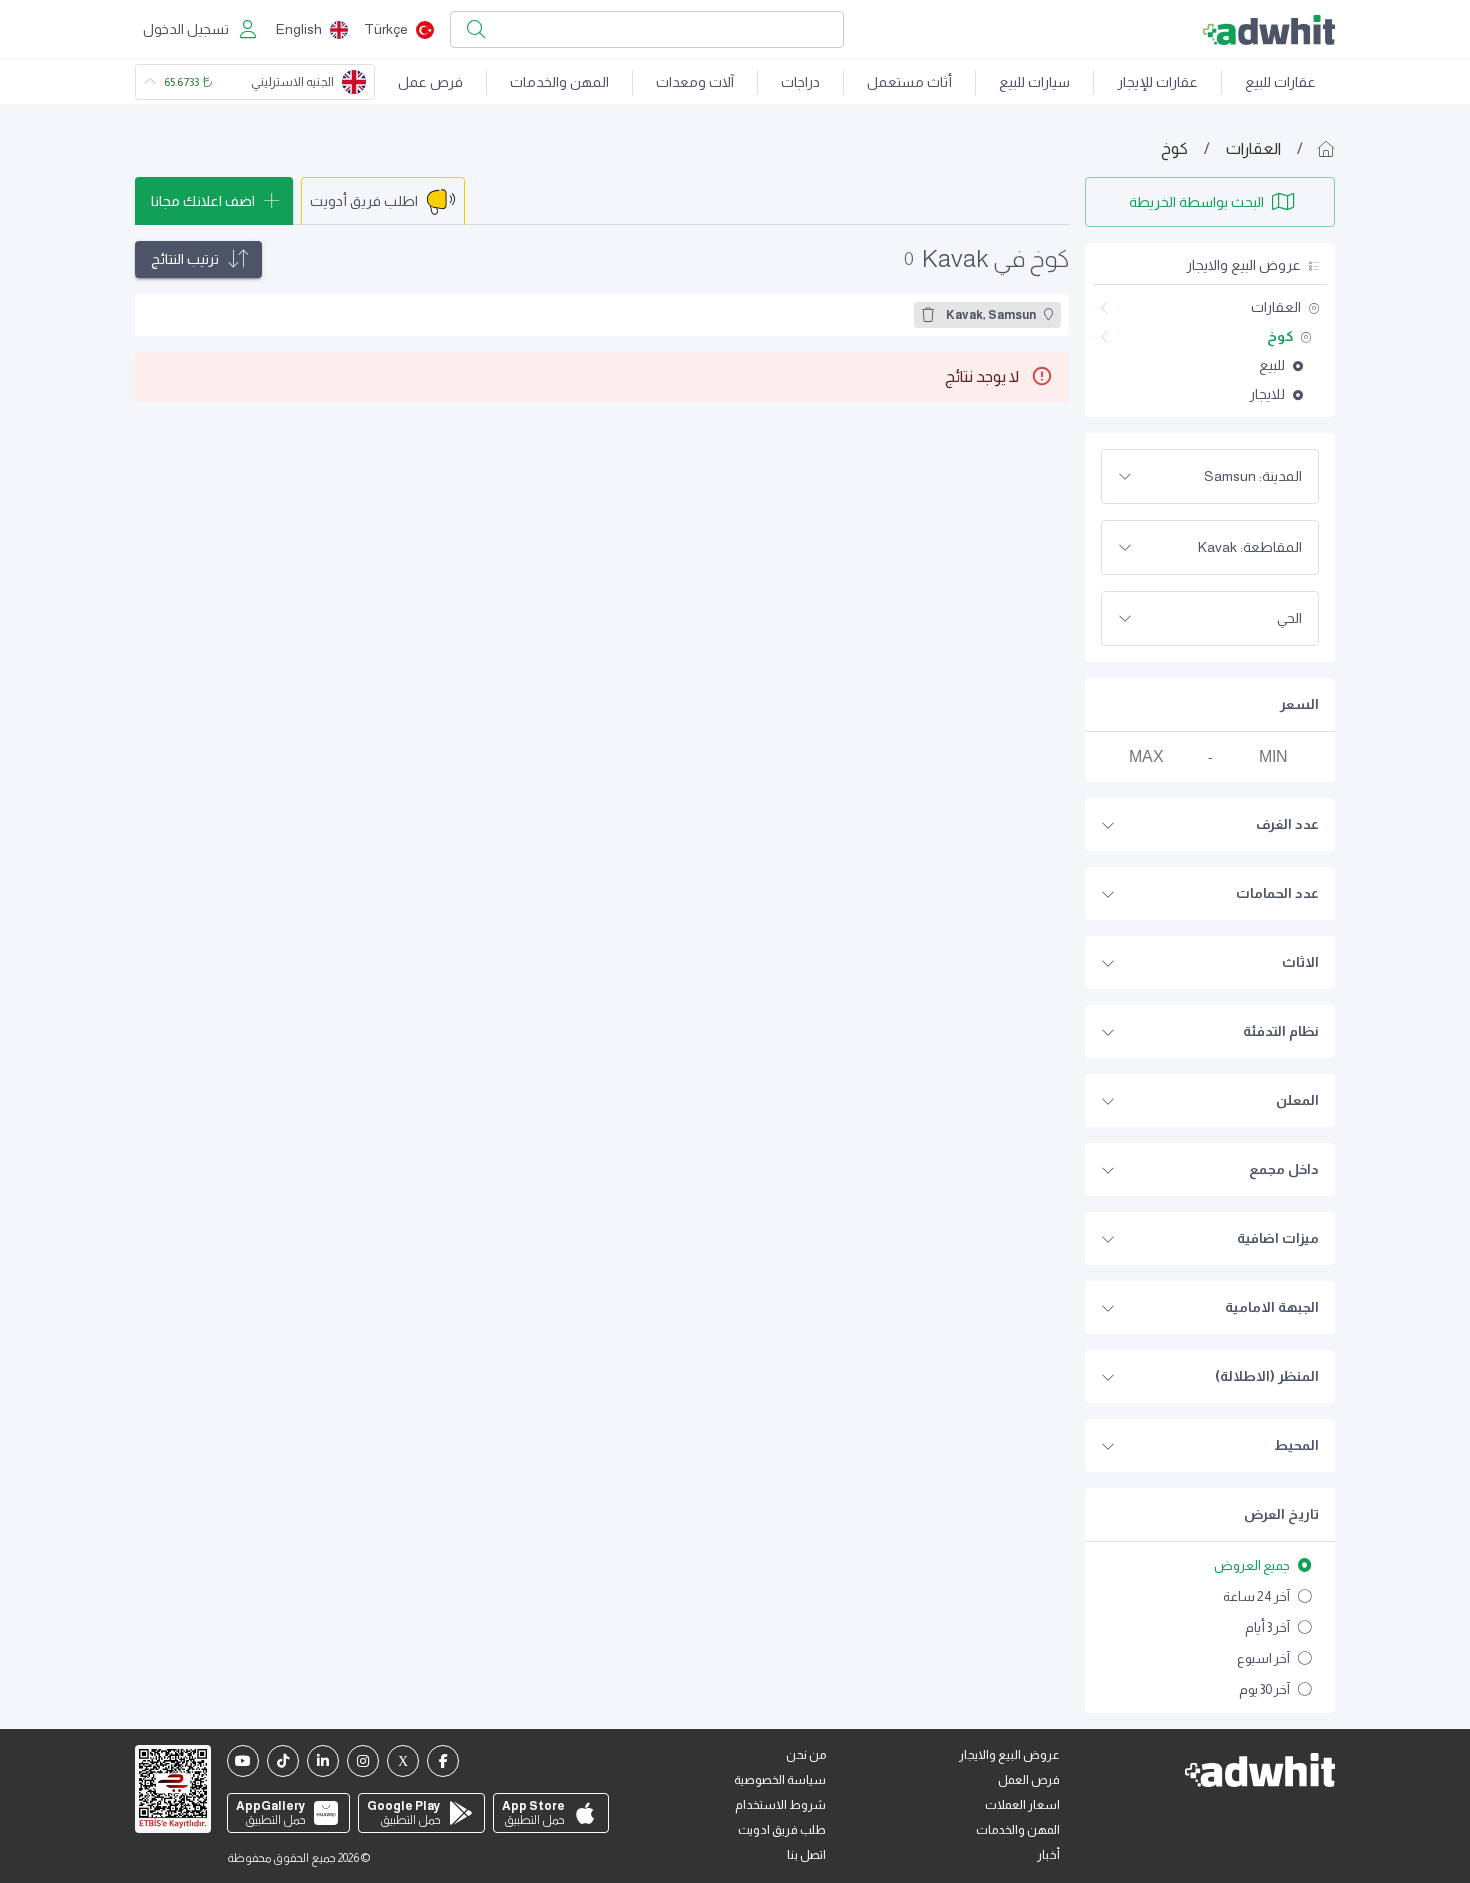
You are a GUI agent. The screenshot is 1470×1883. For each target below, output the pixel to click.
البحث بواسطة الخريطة (1196, 202)
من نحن (806, 1755)
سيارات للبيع (1034, 82)
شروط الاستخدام (780, 1805)
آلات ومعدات (695, 82)
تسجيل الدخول (186, 29)
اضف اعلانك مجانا (203, 201)
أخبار (1048, 1855)
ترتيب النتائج (185, 259)
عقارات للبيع (1280, 82)
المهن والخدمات (559, 82)
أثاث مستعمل (909, 82)
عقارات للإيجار (1157, 82)
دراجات (800, 82)
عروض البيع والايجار (1009, 1755)
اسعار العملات (1022, 1805)
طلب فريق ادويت (782, 1830)
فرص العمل (1029, 1780)
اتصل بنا (806, 1855)
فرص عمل (430, 82)
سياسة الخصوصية (780, 1780)
